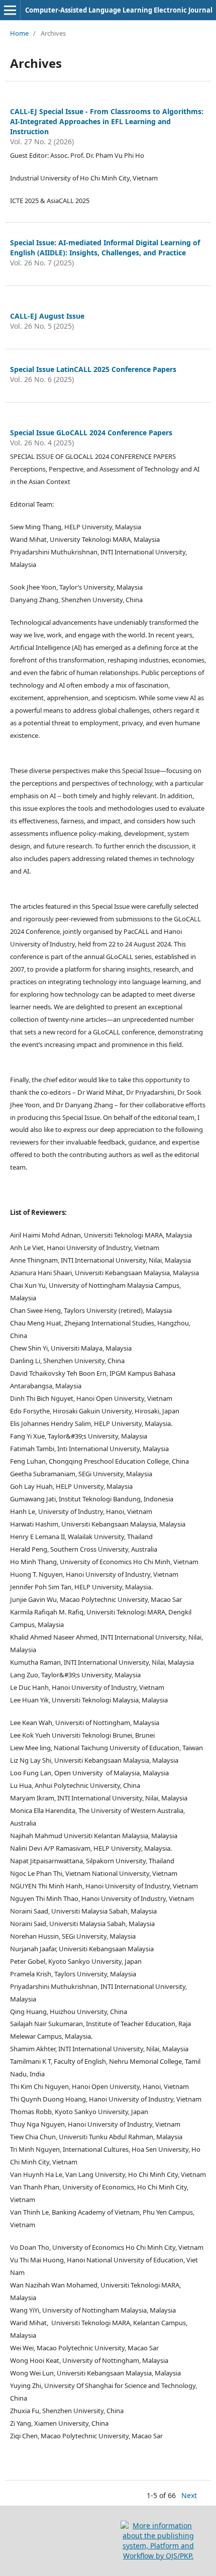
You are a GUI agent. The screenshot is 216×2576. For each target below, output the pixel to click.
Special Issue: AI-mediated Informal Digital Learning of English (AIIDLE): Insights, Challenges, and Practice (105, 248)
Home (19, 33)
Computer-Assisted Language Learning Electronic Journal (119, 10)
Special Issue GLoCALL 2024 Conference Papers (91, 433)
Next (189, 2495)
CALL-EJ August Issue (47, 316)
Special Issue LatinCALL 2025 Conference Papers (93, 369)
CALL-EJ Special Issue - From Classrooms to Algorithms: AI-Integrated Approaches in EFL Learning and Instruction (107, 121)
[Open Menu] (10, 10)
